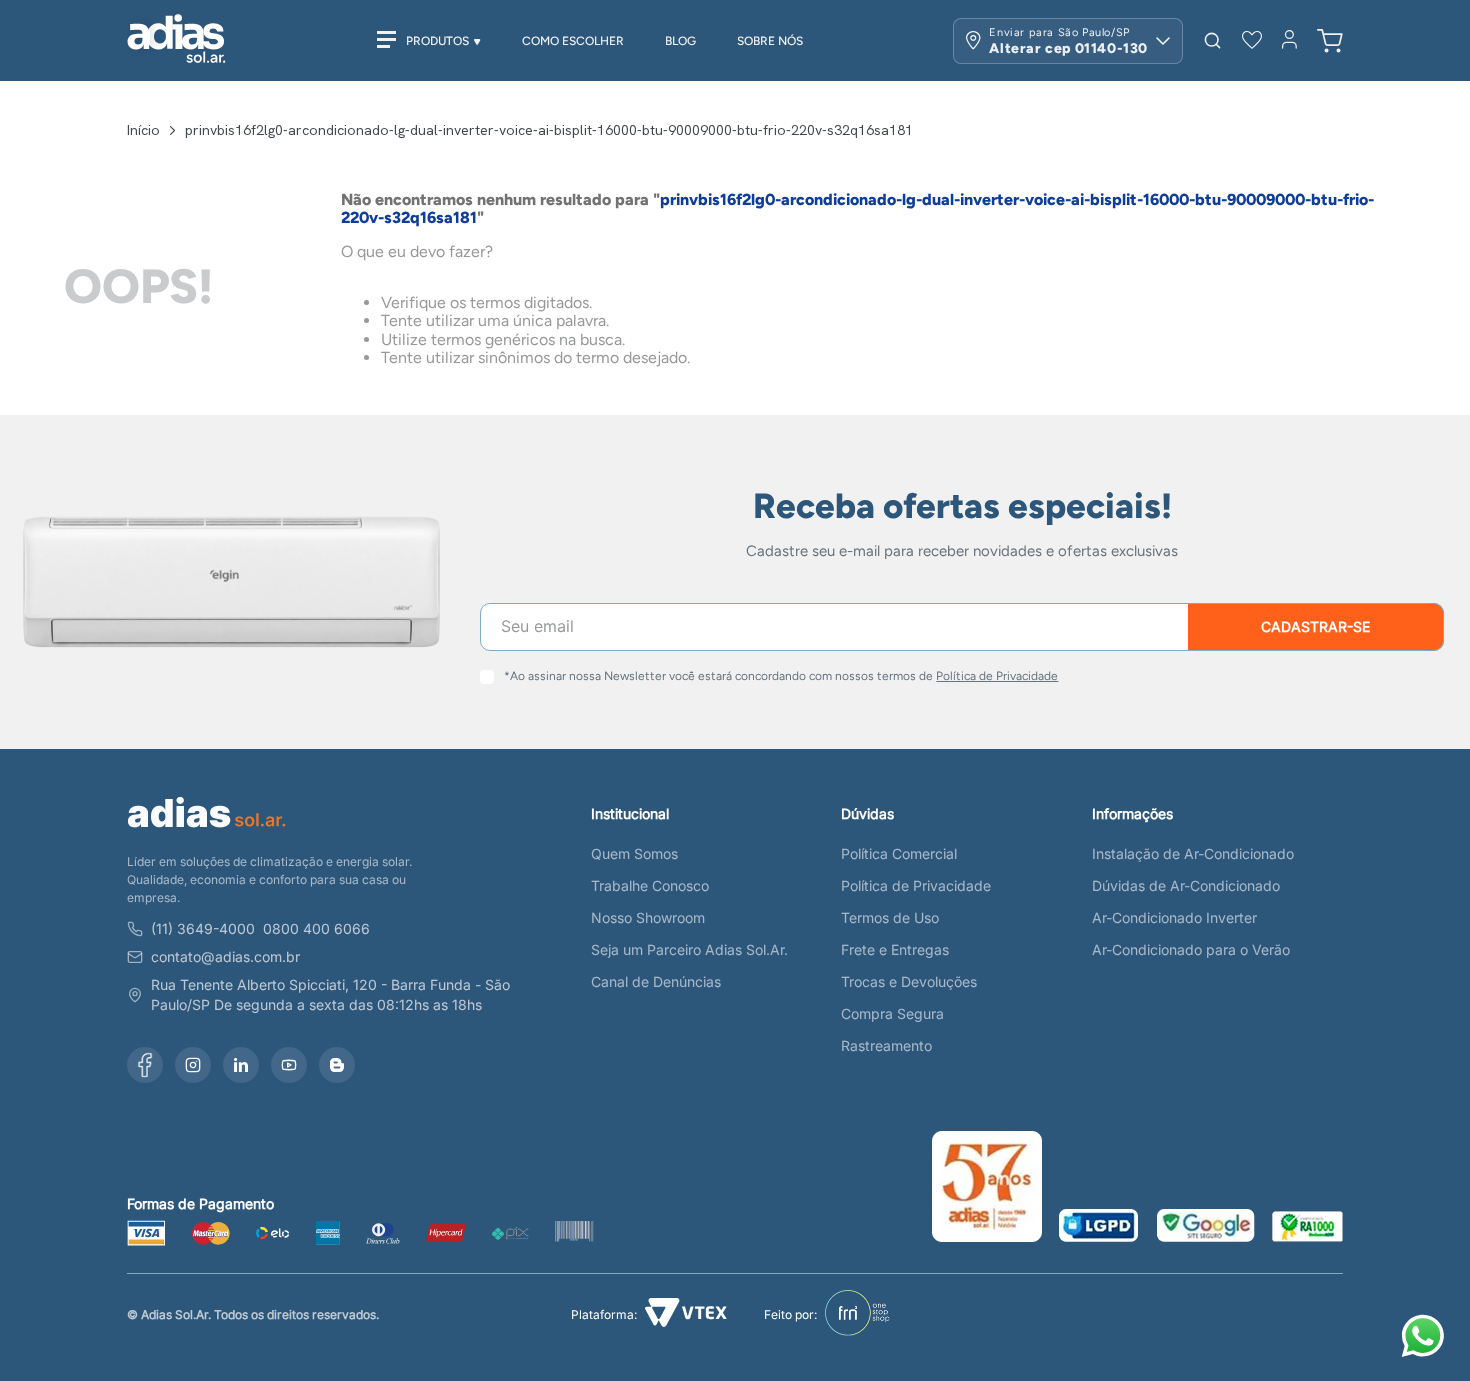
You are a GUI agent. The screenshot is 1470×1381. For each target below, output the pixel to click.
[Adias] (207, 831)
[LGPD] (1099, 1227)
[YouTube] (289, 1065)
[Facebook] (145, 1065)
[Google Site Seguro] (1206, 1227)
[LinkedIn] (241, 1065)
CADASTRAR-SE (1315, 626)
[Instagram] (193, 1065)
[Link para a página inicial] (143, 130)
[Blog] (337, 1065)
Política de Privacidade (997, 676)
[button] (1212, 40)
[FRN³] (857, 1315)
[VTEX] (686, 1314)
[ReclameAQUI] (1307, 1228)
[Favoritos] (1252, 40)
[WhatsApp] (1426, 1338)
